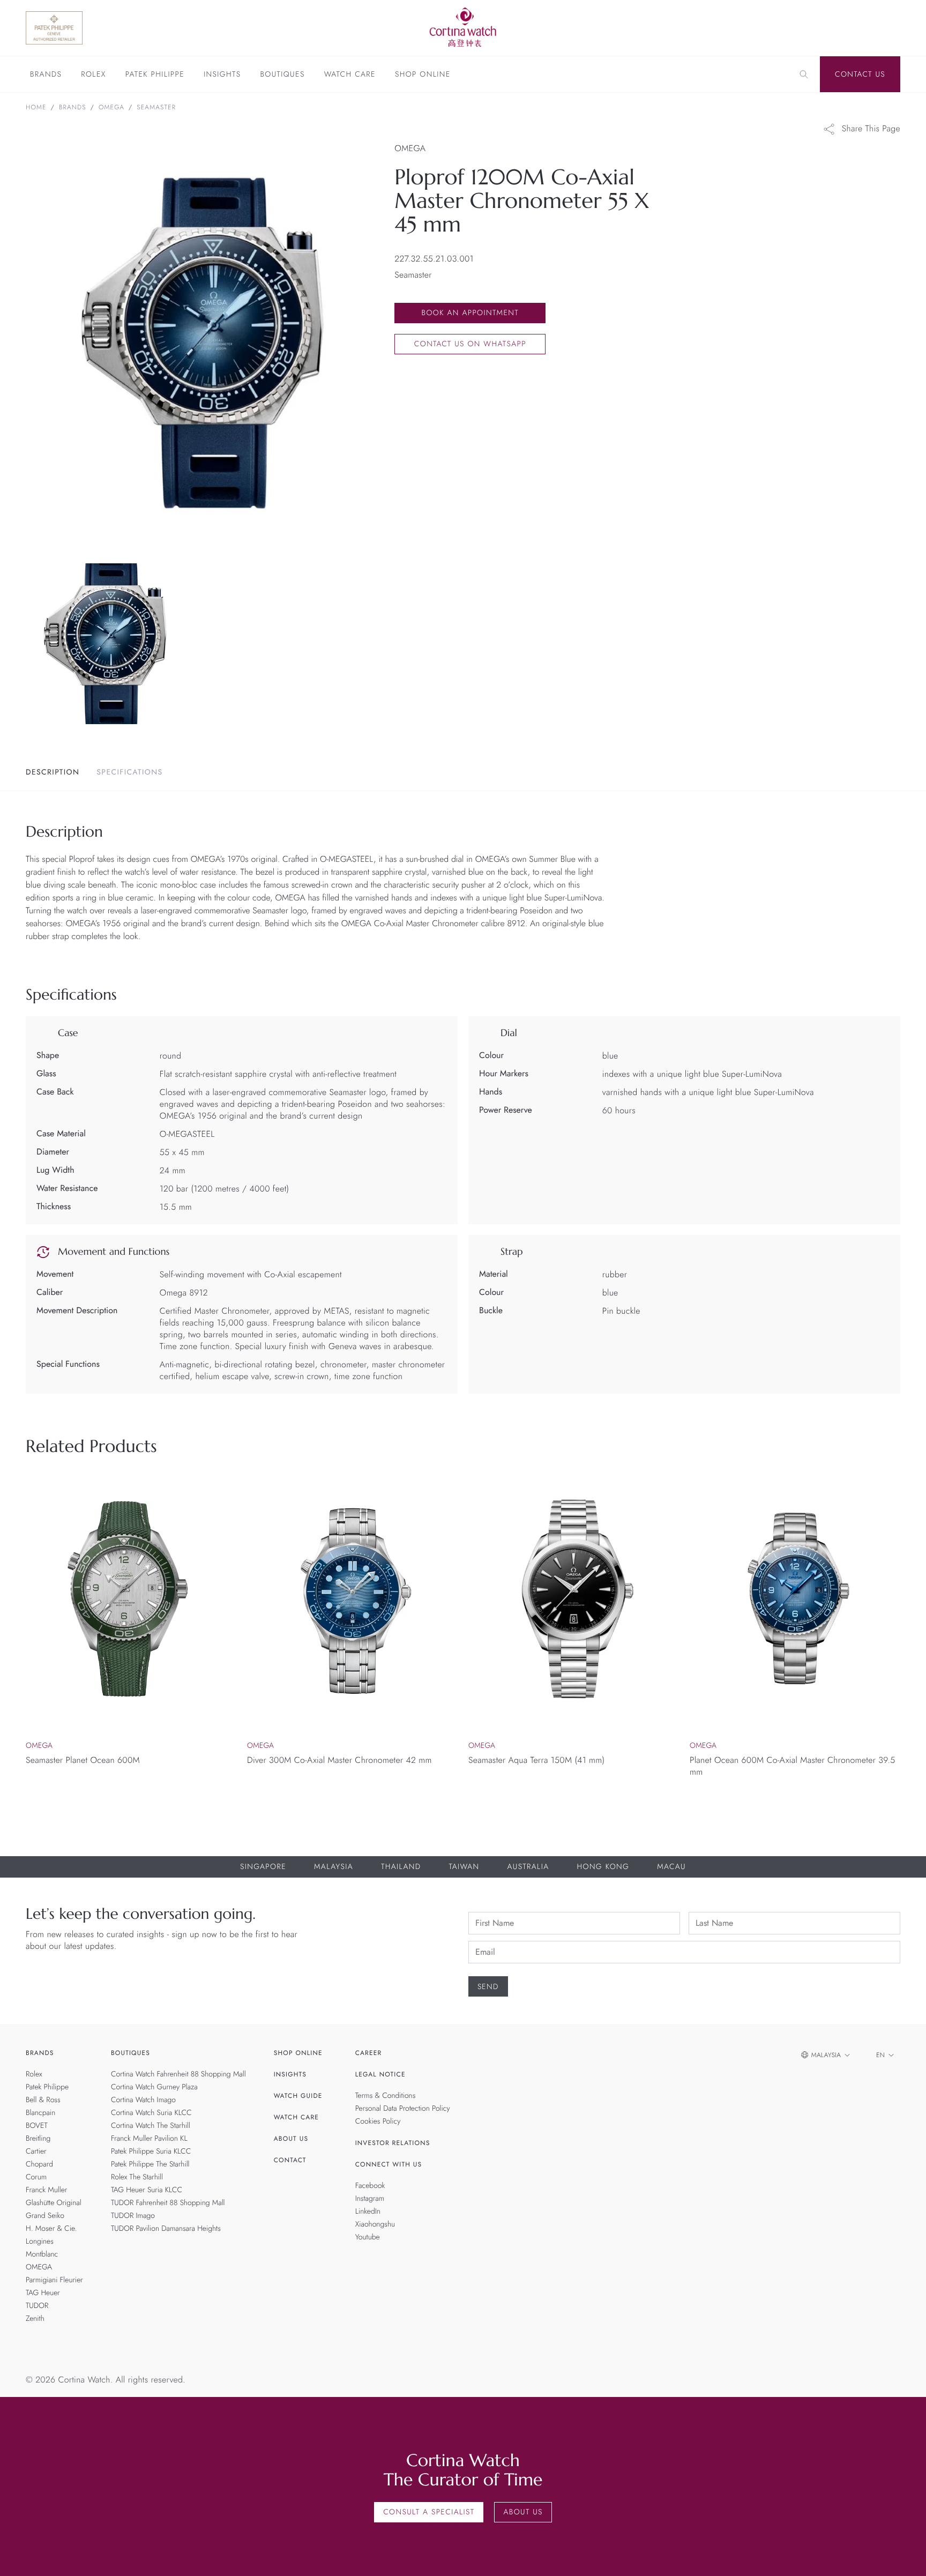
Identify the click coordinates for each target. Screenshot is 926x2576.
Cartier (36, 2151)
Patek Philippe (155, 75)
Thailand (401, 1867)
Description (53, 772)
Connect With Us (389, 2164)
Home (36, 107)
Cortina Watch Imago (143, 2100)
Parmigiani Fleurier (54, 2280)
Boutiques (282, 75)
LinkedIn (368, 2212)
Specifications (129, 772)
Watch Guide (298, 2096)
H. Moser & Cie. (51, 2229)
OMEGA (111, 107)
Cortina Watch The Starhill (151, 2126)
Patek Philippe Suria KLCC (151, 2151)
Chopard (39, 2164)
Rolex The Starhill (137, 2177)
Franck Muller (46, 2190)
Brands (46, 75)
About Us (291, 2139)
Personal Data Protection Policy (403, 2109)
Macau (671, 1867)
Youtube (368, 2237)
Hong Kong (603, 1867)
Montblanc (42, 2254)
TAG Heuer (43, 2293)
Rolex (93, 75)
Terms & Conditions (386, 2096)
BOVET (37, 2126)
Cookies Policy (378, 2121)
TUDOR (37, 2306)
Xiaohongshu (375, 2224)
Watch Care (350, 75)
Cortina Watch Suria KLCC (151, 2113)
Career (369, 2053)
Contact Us (860, 75)
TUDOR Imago (133, 2216)
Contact (290, 2160)
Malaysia (334, 1867)
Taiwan (464, 1867)
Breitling (38, 2139)
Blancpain (40, 2113)
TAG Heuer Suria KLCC (147, 2190)
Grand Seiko (45, 2216)
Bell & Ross (43, 2100)
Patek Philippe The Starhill (150, 2164)
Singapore (263, 1867)
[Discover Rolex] (832, 28)
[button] (890, 1799)
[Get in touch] (905, 2555)
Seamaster (156, 107)
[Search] (804, 75)
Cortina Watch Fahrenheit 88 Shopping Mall (178, 2074)
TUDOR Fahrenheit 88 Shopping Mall (168, 2203)
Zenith (35, 2319)
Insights (222, 75)
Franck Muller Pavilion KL (149, 2139)
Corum (36, 2177)
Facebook (370, 2186)
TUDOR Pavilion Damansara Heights (166, 2229)
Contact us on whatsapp (470, 344)
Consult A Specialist (429, 2512)
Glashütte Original (54, 2203)
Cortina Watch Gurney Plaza (154, 2087)
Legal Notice (380, 2074)
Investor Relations (393, 2143)
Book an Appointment (470, 313)
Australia (528, 1867)
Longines (40, 2242)
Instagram (370, 2199)
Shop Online (423, 75)
